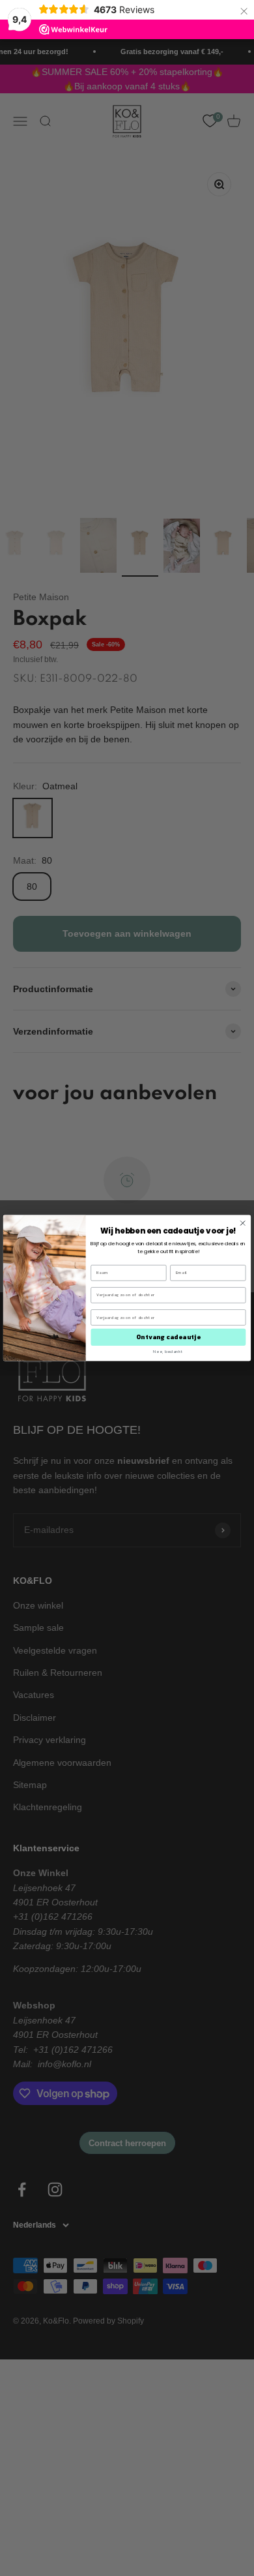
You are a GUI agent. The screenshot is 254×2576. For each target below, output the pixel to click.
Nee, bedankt (168, 1351)
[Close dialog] (243, 1223)
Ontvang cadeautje (168, 1338)
